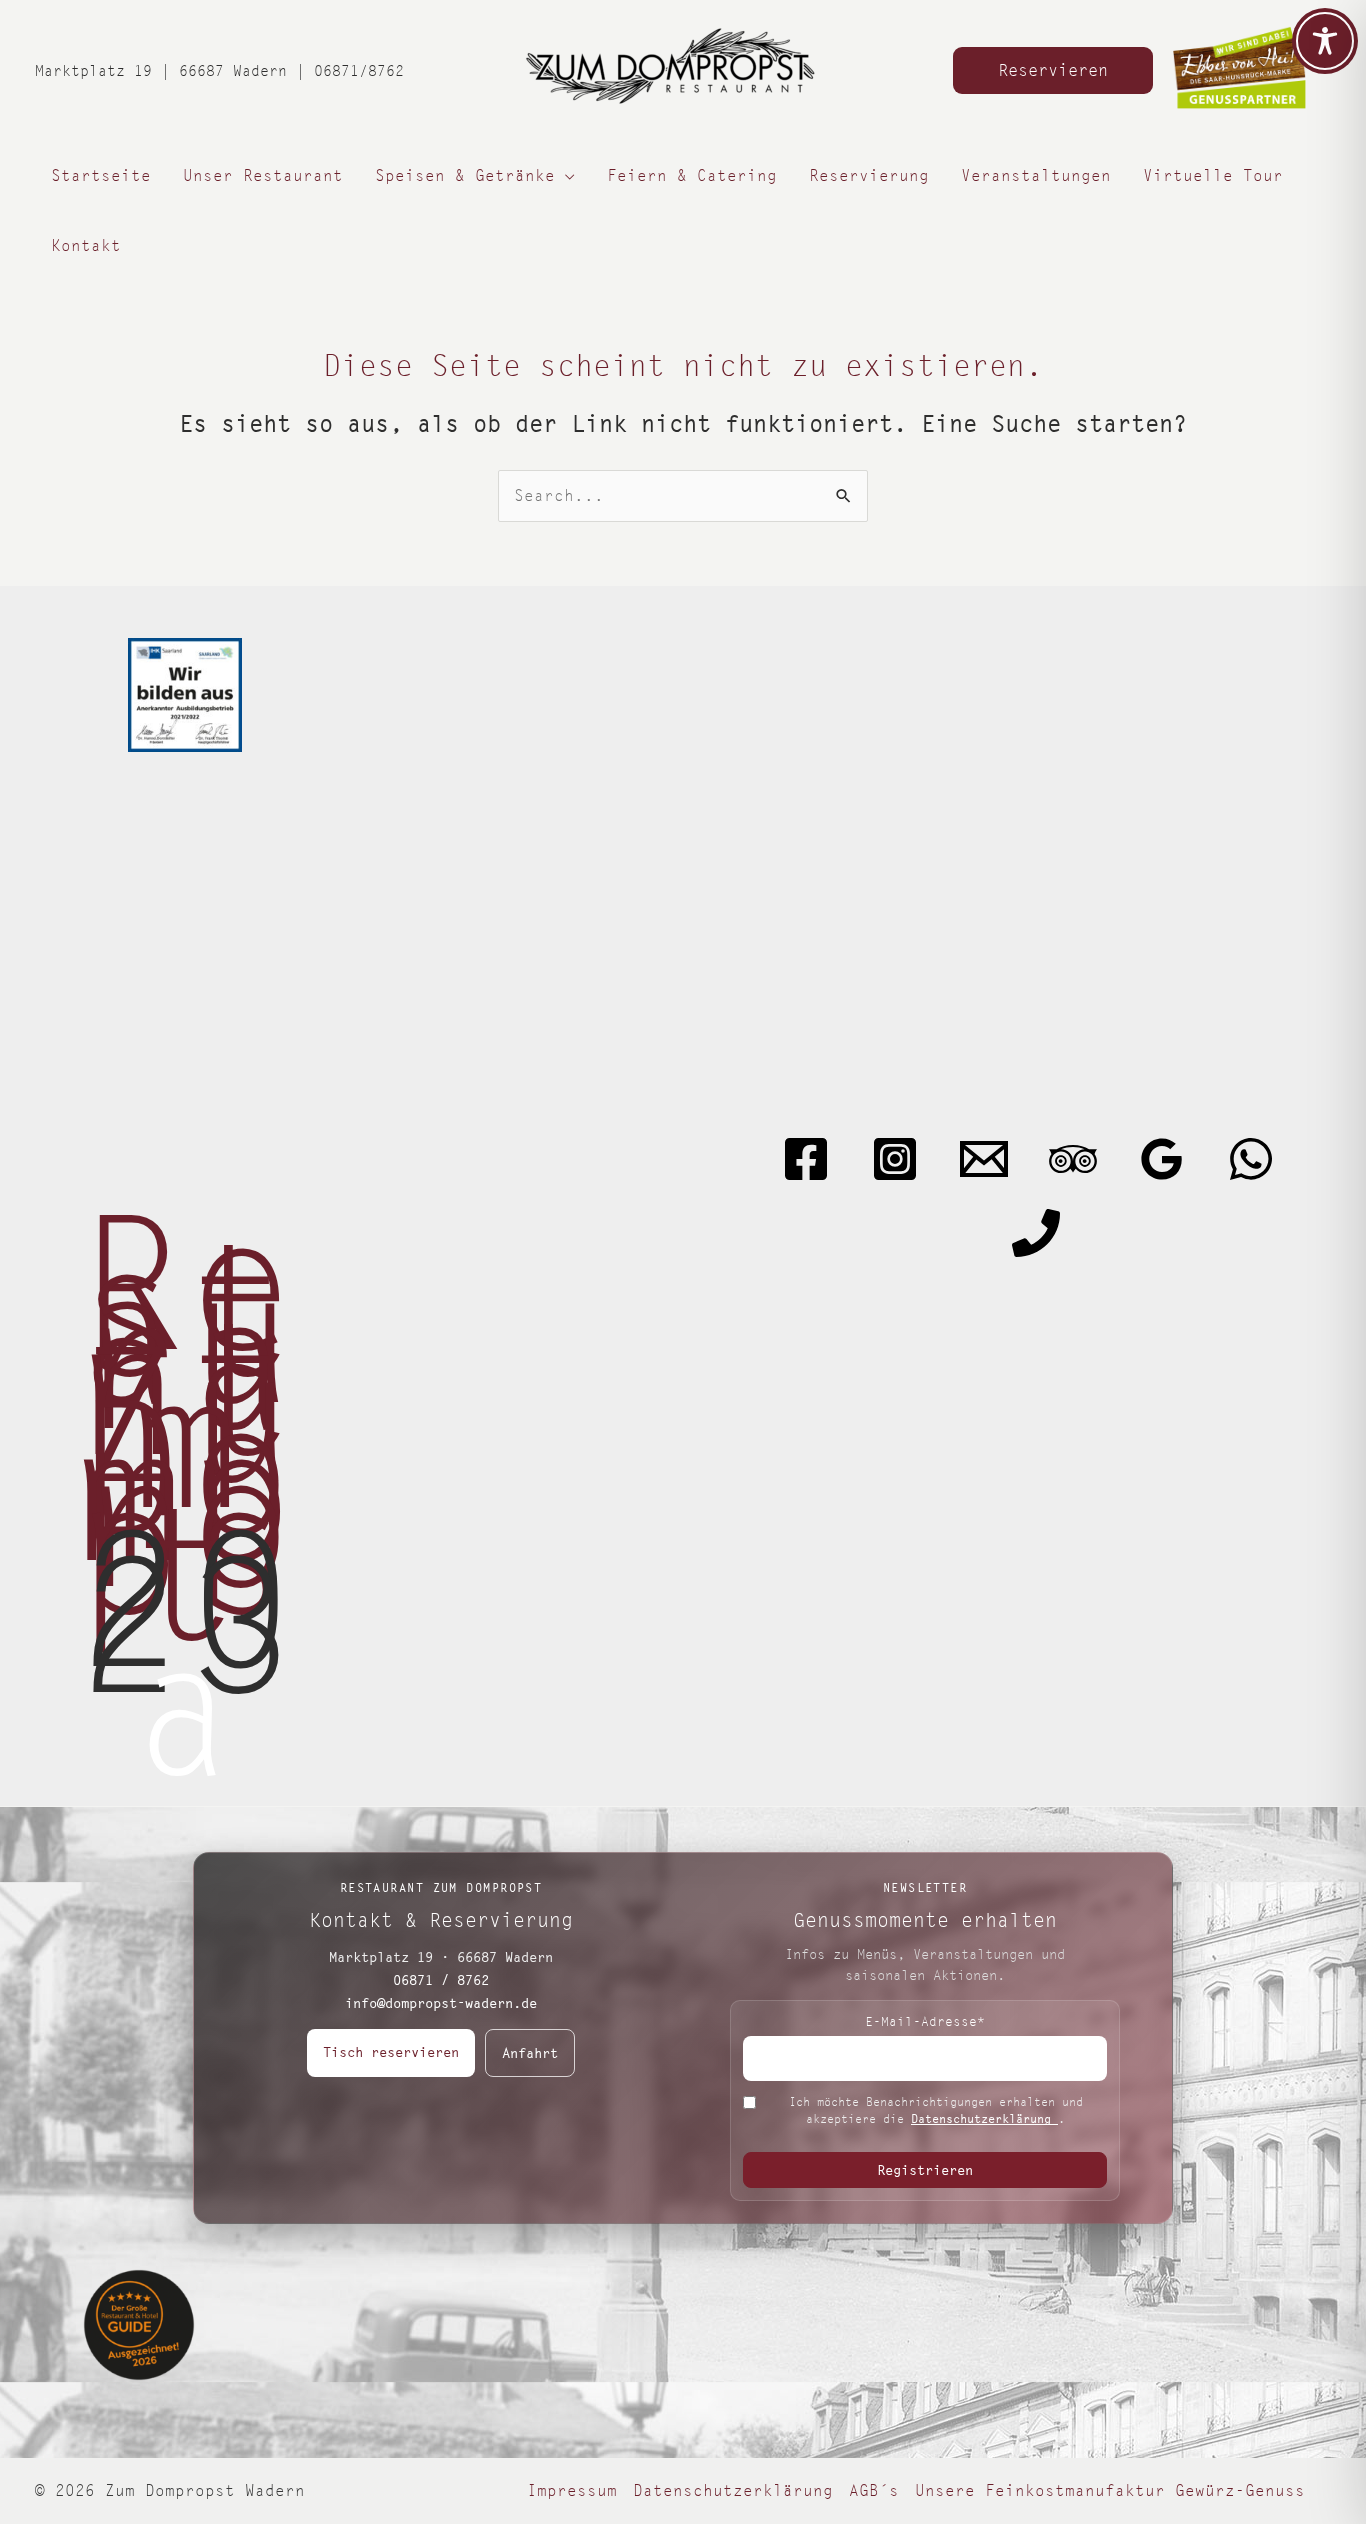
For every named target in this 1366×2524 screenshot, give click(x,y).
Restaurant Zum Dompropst (185, 1430)
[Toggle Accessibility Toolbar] (1325, 41)
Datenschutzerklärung (984, 2118)
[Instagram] (895, 1159)
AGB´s (874, 2490)
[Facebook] (806, 1159)
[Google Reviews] (1162, 1159)
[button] (1053, 70)
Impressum (572, 2490)
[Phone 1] (1036, 1233)
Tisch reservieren (391, 2052)
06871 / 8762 (441, 1980)
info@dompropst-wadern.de (441, 2003)
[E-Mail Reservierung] (984, 1159)
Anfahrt (530, 2053)
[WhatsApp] (1251, 1159)
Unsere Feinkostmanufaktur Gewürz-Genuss (1110, 2490)
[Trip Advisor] (1073, 1159)
